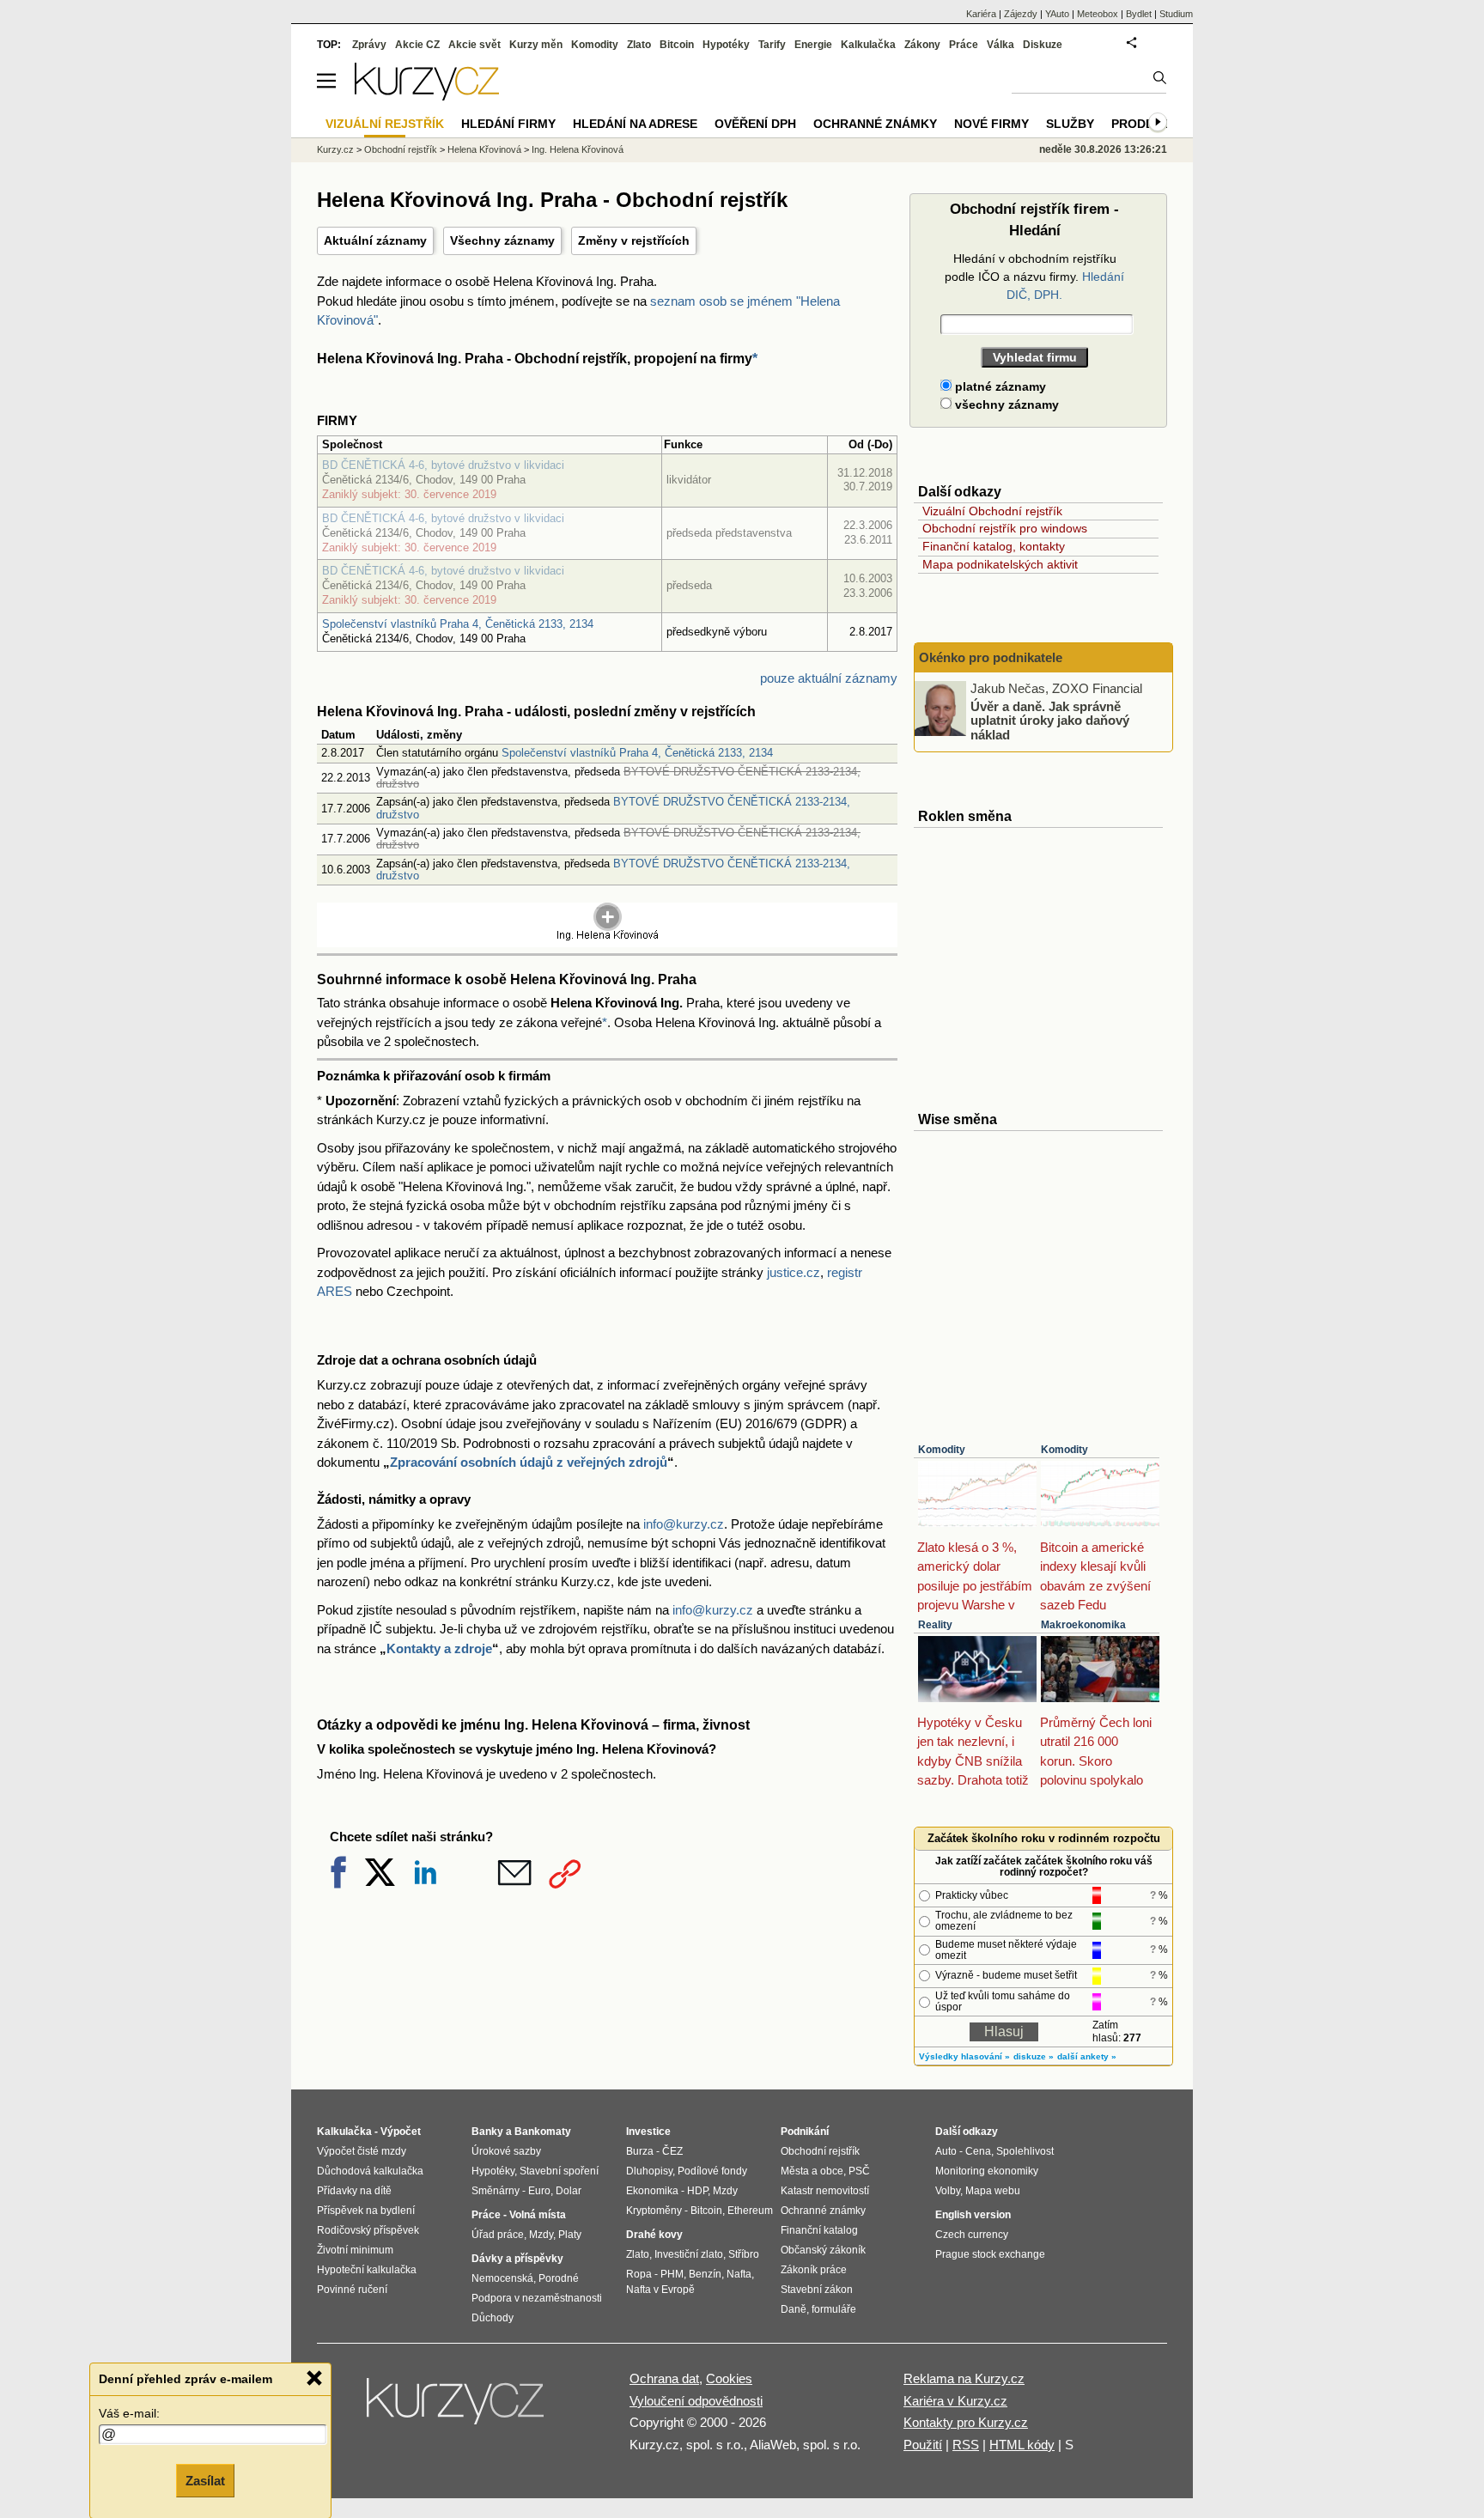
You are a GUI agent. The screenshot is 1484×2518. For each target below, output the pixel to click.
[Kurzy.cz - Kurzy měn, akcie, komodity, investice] (427, 96)
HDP (697, 2191)
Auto (946, 2151)
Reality (935, 1625)
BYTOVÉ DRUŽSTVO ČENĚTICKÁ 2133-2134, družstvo (613, 808)
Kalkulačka (868, 45)
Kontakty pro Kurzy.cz (966, 2422)
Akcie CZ (417, 45)
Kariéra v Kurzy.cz (955, 2401)
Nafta (739, 2274)
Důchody (493, 2318)
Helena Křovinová (484, 149)
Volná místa (538, 2215)
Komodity (942, 1450)
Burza (640, 2151)
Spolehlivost (1025, 2151)
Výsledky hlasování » (964, 2056)
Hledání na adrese (635, 124)
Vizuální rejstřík (385, 124)
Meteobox (1098, 14)
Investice (648, 2132)
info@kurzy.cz (684, 1524)
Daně (794, 2309)
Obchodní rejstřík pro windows (1005, 528)
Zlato (639, 45)
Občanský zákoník (823, 2250)
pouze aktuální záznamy (829, 678)
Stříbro (744, 2254)
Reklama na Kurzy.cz (964, 2378)
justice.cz (794, 1272)
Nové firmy (991, 124)
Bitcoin (677, 45)
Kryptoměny (654, 2211)
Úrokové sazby (506, 2151)
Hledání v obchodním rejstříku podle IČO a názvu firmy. (1034, 277)
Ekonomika (652, 2191)
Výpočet (401, 2132)
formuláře (834, 2309)
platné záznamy (999, 386)
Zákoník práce (814, 2270)
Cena (978, 2151)
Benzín (705, 2274)
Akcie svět (474, 45)
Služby (1070, 124)
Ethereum (750, 2211)
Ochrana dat (664, 2378)
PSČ (859, 2171)
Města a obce (812, 2171)
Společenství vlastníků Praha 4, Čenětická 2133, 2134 (458, 624)
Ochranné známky (875, 124)
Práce (964, 45)
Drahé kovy (654, 2235)
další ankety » (1087, 2056)
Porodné (559, 2278)
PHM (672, 2274)
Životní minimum (355, 2250)
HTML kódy (1022, 2445)
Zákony (922, 45)
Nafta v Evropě (660, 2290)
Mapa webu (993, 2191)
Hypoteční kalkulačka (367, 2270)
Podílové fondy (712, 2171)
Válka (1000, 45)
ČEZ (672, 2151)
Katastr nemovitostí (825, 2191)
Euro (539, 2191)
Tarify (772, 45)
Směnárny (496, 2191)
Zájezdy (1021, 14)
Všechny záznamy (502, 240)
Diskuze (1043, 45)
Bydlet (1139, 14)
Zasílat (205, 2481)
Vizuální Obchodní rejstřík (992, 511)
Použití (923, 2445)
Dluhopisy (649, 2171)
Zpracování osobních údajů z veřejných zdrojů (529, 1462)
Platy (570, 2235)
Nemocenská (502, 2278)
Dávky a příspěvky (517, 2259)
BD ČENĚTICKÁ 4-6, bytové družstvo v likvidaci (443, 465)
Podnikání (805, 2132)
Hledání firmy (508, 124)
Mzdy (541, 2235)
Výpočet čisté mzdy (362, 2151)
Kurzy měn (536, 45)
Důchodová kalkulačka (370, 2171)
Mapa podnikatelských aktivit (1000, 564)
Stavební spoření (559, 2171)
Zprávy (369, 45)
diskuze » (1034, 2056)
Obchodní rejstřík (401, 149)
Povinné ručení (352, 2290)
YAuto (1057, 14)
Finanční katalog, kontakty (994, 546)
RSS (966, 2445)
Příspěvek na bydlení (366, 2211)
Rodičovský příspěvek (368, 2230)
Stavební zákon (817, 2290)
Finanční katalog (819, 2230)
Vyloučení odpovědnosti (696, 2401)
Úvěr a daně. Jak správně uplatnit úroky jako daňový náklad (1050, 720)
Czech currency (972, 2235)
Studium (1176, 14)
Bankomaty (543, 2132)
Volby (948, 2191)
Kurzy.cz (335, 149)
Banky (487, 2132)
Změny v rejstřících (634, 240)
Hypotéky (726, 45)
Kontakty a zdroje (439, 1648)
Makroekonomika (1083, 1625)
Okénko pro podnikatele (991, 657)
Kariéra (981, 14)
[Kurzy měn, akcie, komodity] (457, 2408)
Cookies (729, 2378)
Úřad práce (498, 2235)
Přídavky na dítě (354, 2191)
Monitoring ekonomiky (987, 2171)
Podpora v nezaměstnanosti (537, 2298)
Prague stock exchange (990, 2254)
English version (973, 2215)
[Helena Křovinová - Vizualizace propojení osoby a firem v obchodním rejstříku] (608, 937)
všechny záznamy (1005, 404)
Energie (813, 45)
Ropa (639, 2274)
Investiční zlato (689, 2254)
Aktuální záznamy (375, 240)
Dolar (569, 2191)
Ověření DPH (755, 124)
